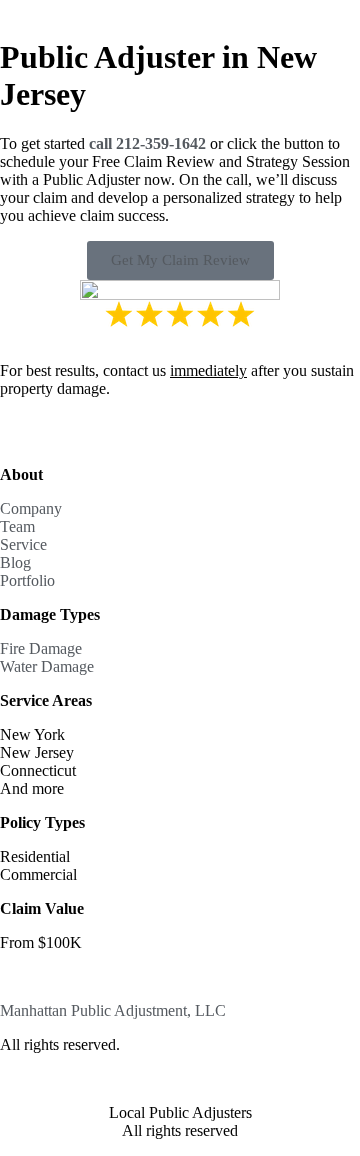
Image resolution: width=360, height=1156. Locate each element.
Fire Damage (41, 648)
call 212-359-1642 (147, 143)
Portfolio (27, 580)
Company (31, 508)
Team (17, 526)
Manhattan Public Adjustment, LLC (113, 1010)
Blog (15, 562)
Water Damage (47, 666)
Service (23, 544)
